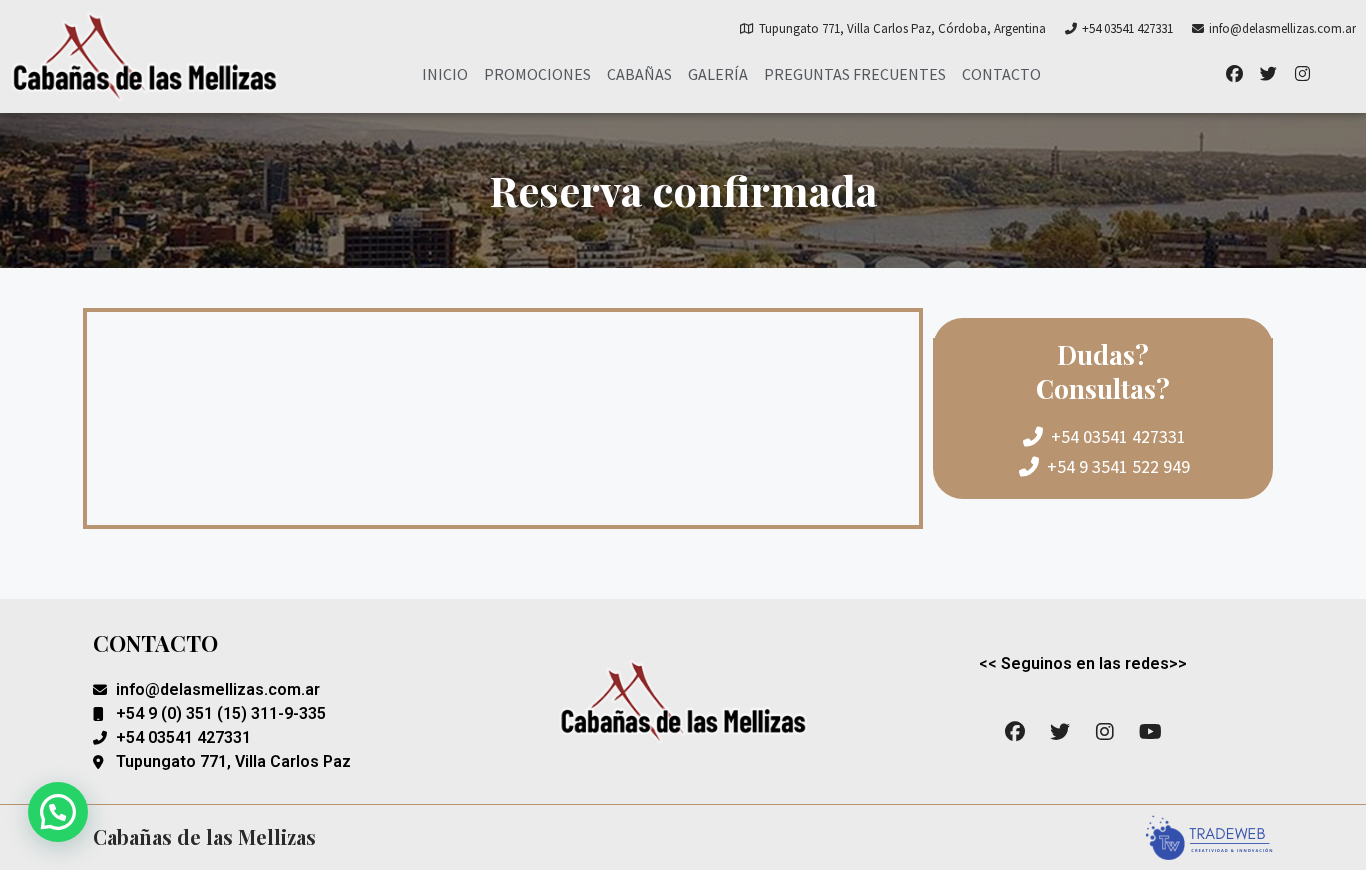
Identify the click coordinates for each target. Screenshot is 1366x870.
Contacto (1001, 74)
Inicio (445, 74)
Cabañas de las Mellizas (204, 836)
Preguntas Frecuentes (855, 74)
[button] (58, 812)
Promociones (537, 74)
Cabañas (639, 74)
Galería (718, 74)
